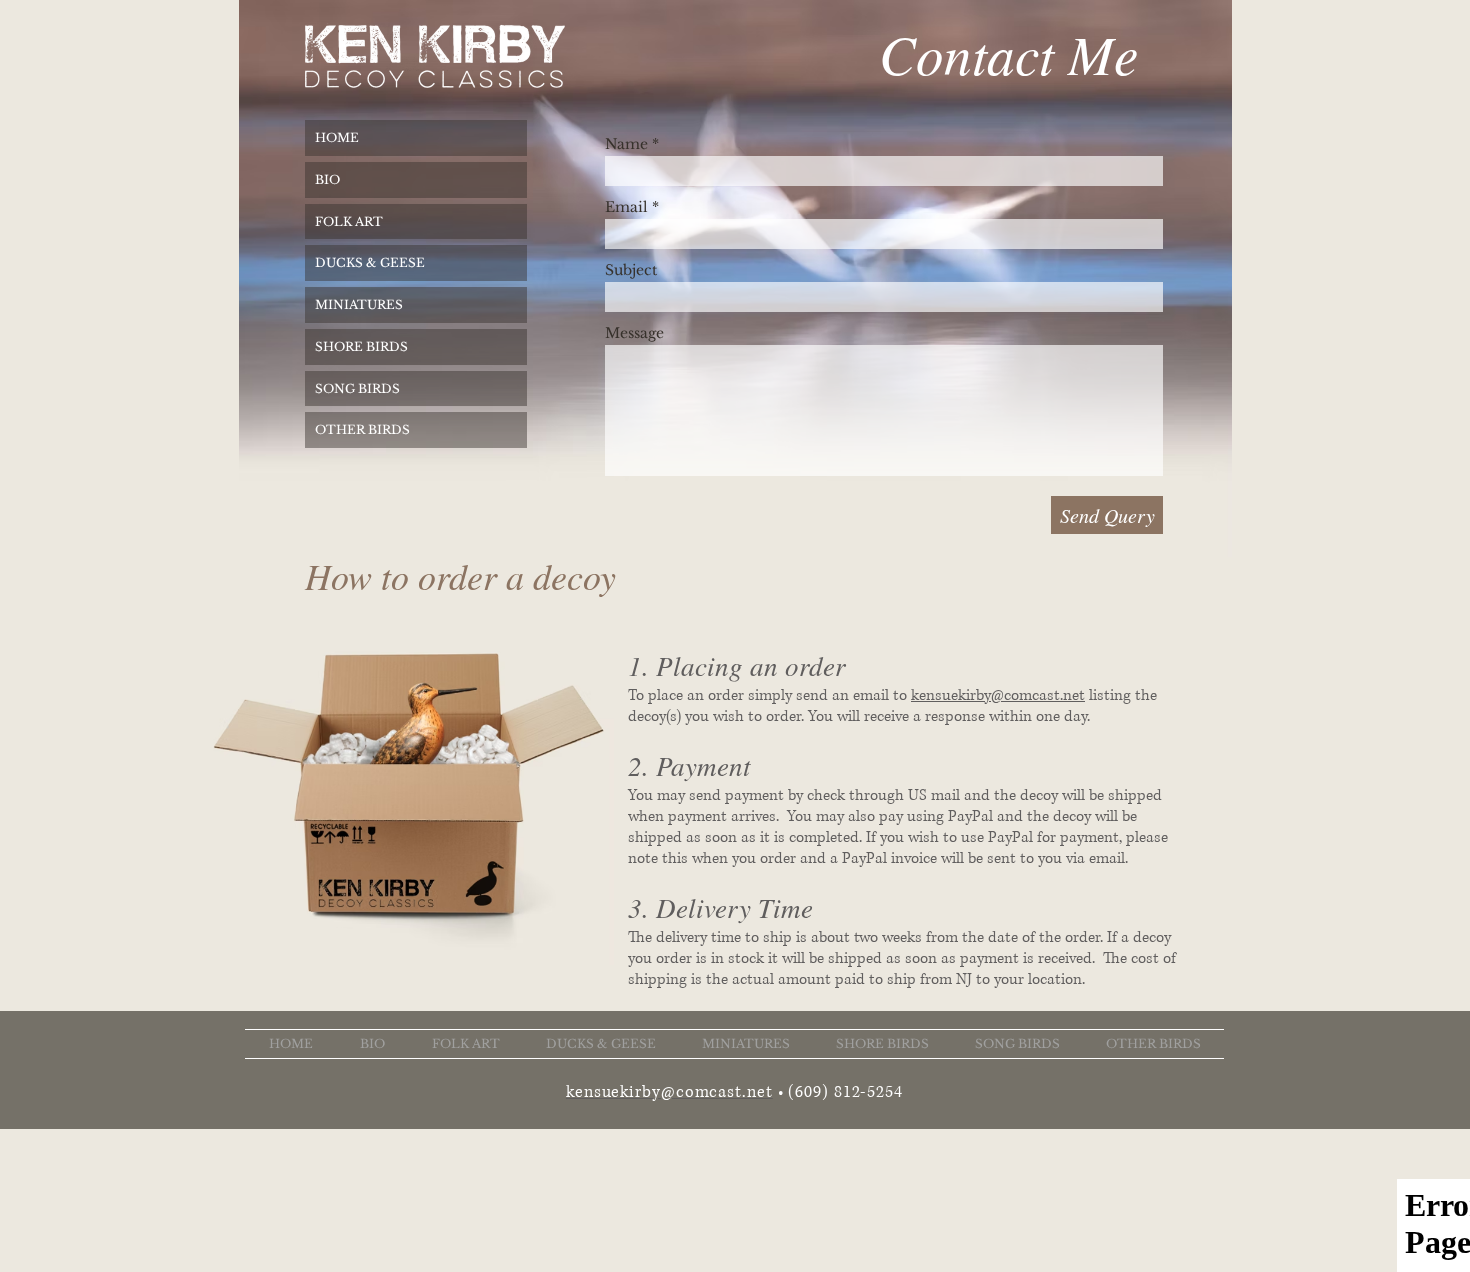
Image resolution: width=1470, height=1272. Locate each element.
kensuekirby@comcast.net (998, 695)
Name (626, 144)
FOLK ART (349, 221)
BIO (327, 179)
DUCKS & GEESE (370, 262)
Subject (631, 270)
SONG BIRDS (357, 388)
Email (626, 207)
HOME (337, 137)
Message (634, 333)
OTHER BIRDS (362, 429)
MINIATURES (359, 304)
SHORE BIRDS (361, 346)
